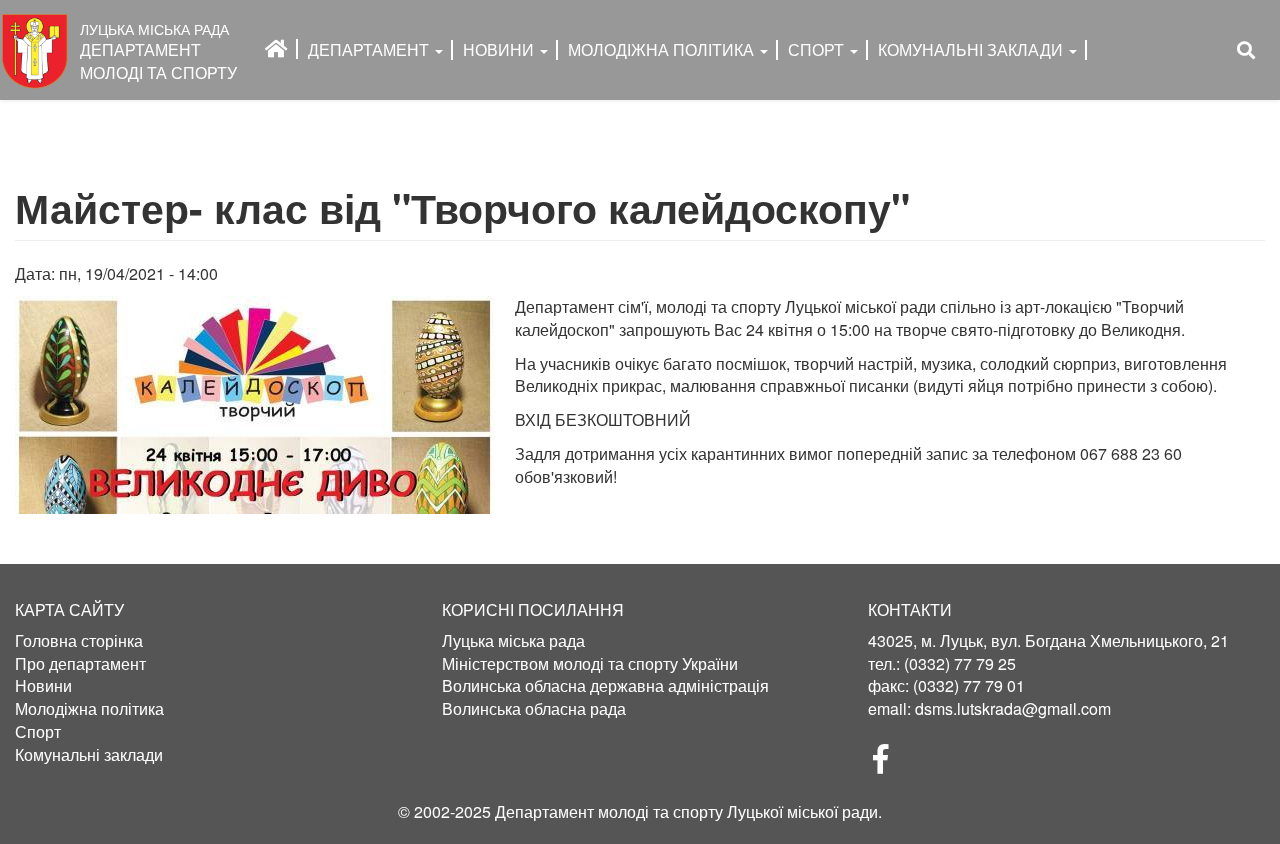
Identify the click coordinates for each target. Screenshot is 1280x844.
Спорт (818, 49)
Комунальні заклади (972, 49)
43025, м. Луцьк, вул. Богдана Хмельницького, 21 (1048, 640)
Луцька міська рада (513, 641)
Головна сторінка (79, 641)
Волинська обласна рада (534, 709)
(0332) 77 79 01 (969, 685)
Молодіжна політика (89, 709)
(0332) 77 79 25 (960, 663)
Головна (276, 49)
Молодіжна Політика (663, 49)
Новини (500, 49)
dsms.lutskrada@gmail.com (1013, 708)
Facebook (889, 765)
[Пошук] (1246, 50)
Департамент (370, 49)
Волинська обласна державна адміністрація (605, 686)
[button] (255, 405)
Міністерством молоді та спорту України (590, 664)
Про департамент (80, 664)
